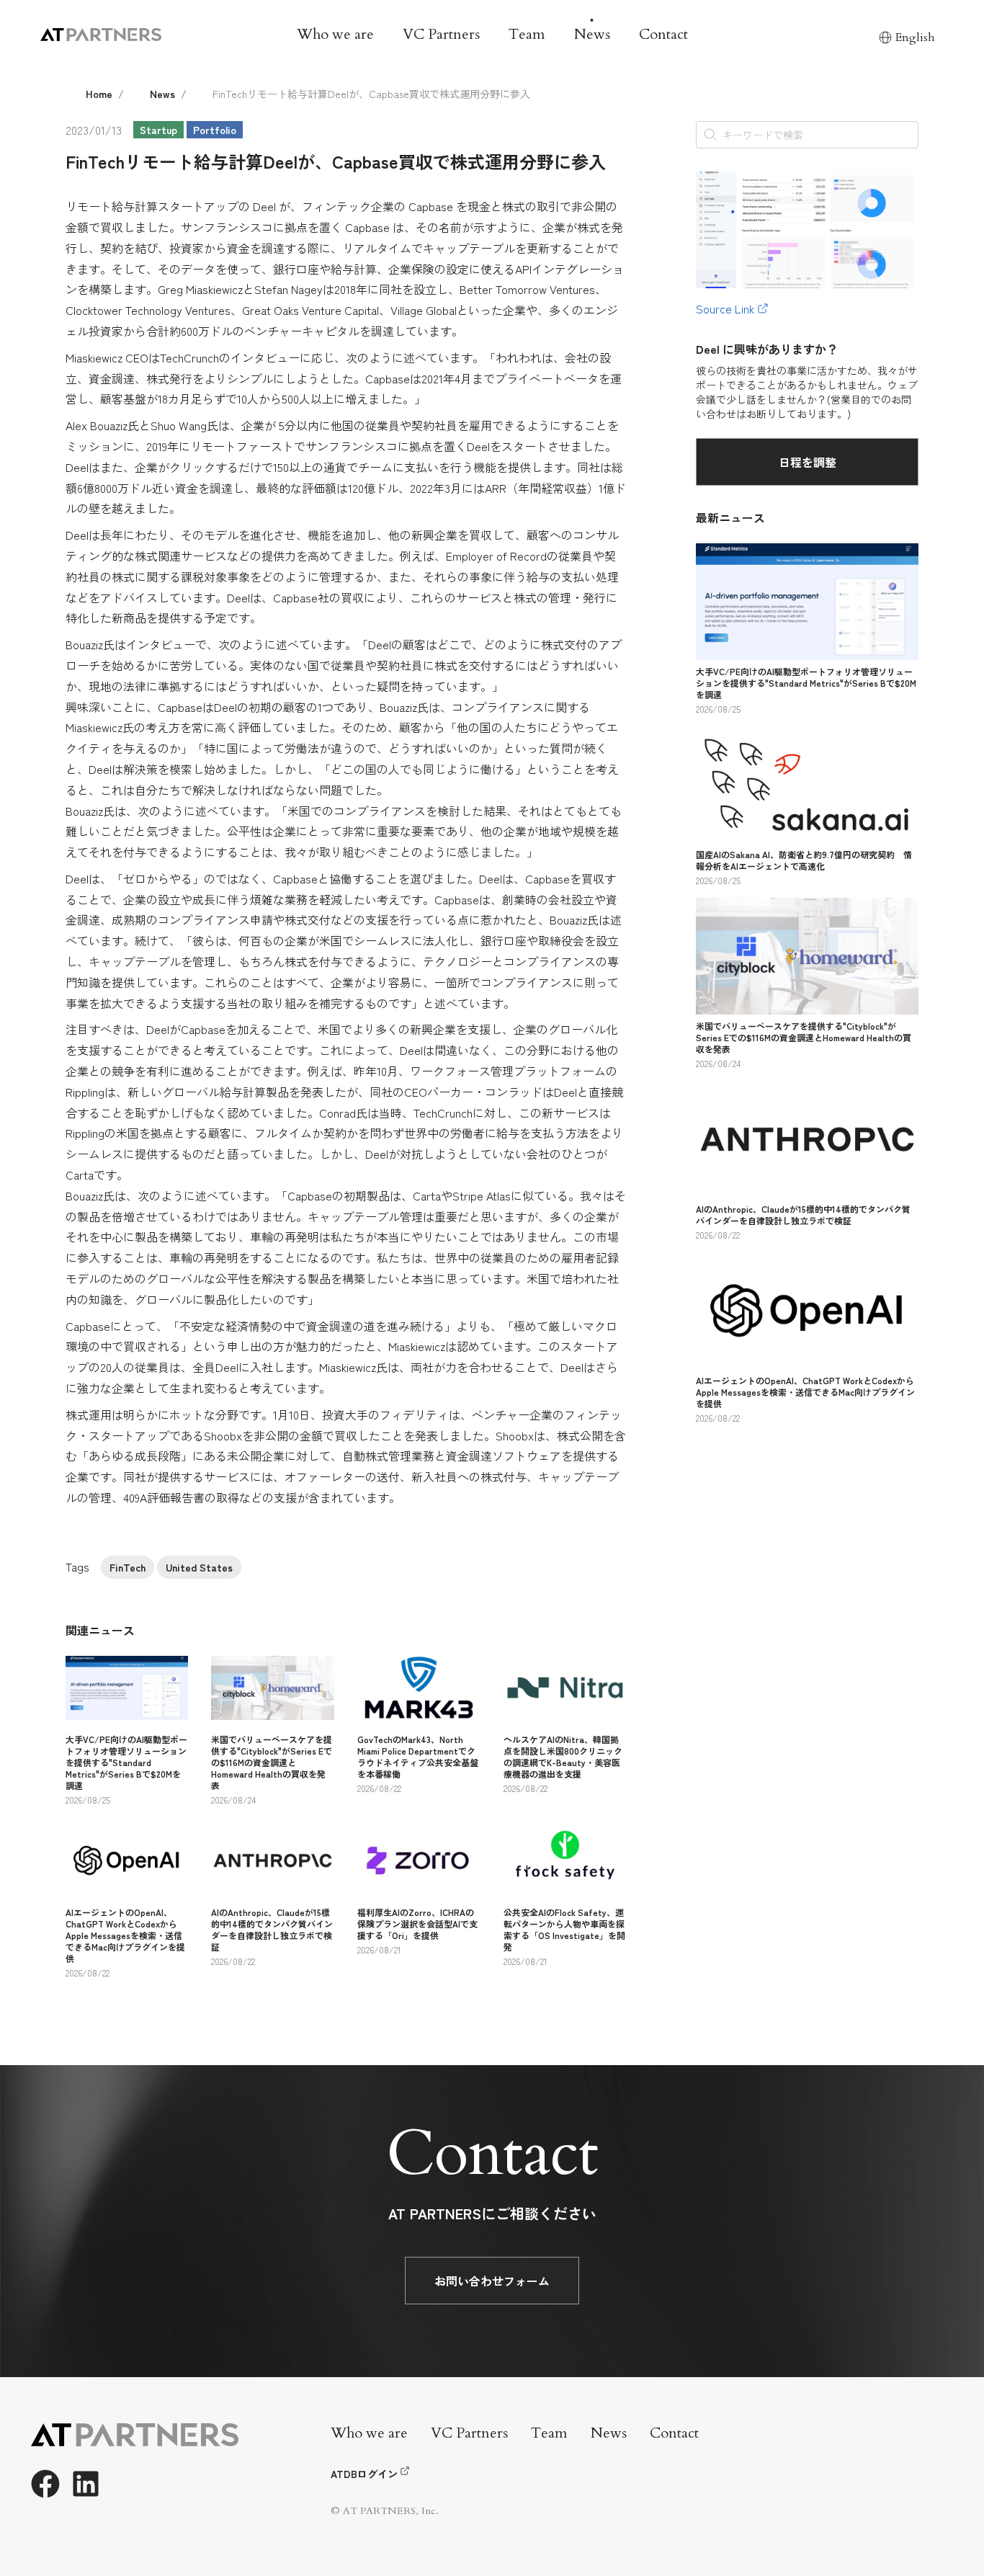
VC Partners (441, 34)
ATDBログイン (364, 2474)
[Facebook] (45, 2484)
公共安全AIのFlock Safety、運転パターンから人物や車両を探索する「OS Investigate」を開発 (564, 1929)
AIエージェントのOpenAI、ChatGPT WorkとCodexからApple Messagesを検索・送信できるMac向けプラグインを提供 (125, 1935)
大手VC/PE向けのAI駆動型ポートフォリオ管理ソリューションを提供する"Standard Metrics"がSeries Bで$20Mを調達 (126, 1762)
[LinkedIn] (86, 2484)
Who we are (335, 34)
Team (527, 34)
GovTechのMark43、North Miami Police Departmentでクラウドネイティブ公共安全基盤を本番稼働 (418, 1756)
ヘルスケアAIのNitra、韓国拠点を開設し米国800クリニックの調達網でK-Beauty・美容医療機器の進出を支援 (563, 1756)
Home (99, 94)
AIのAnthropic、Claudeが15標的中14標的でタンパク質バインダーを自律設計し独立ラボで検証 (272, 1929)
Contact (663, 34)
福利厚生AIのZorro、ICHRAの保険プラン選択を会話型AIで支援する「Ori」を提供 (417, 1924)
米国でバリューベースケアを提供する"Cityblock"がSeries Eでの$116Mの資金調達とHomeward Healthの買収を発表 (272, 1762)
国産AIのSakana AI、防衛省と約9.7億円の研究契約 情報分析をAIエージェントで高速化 (804, 860)
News (592, 34)
